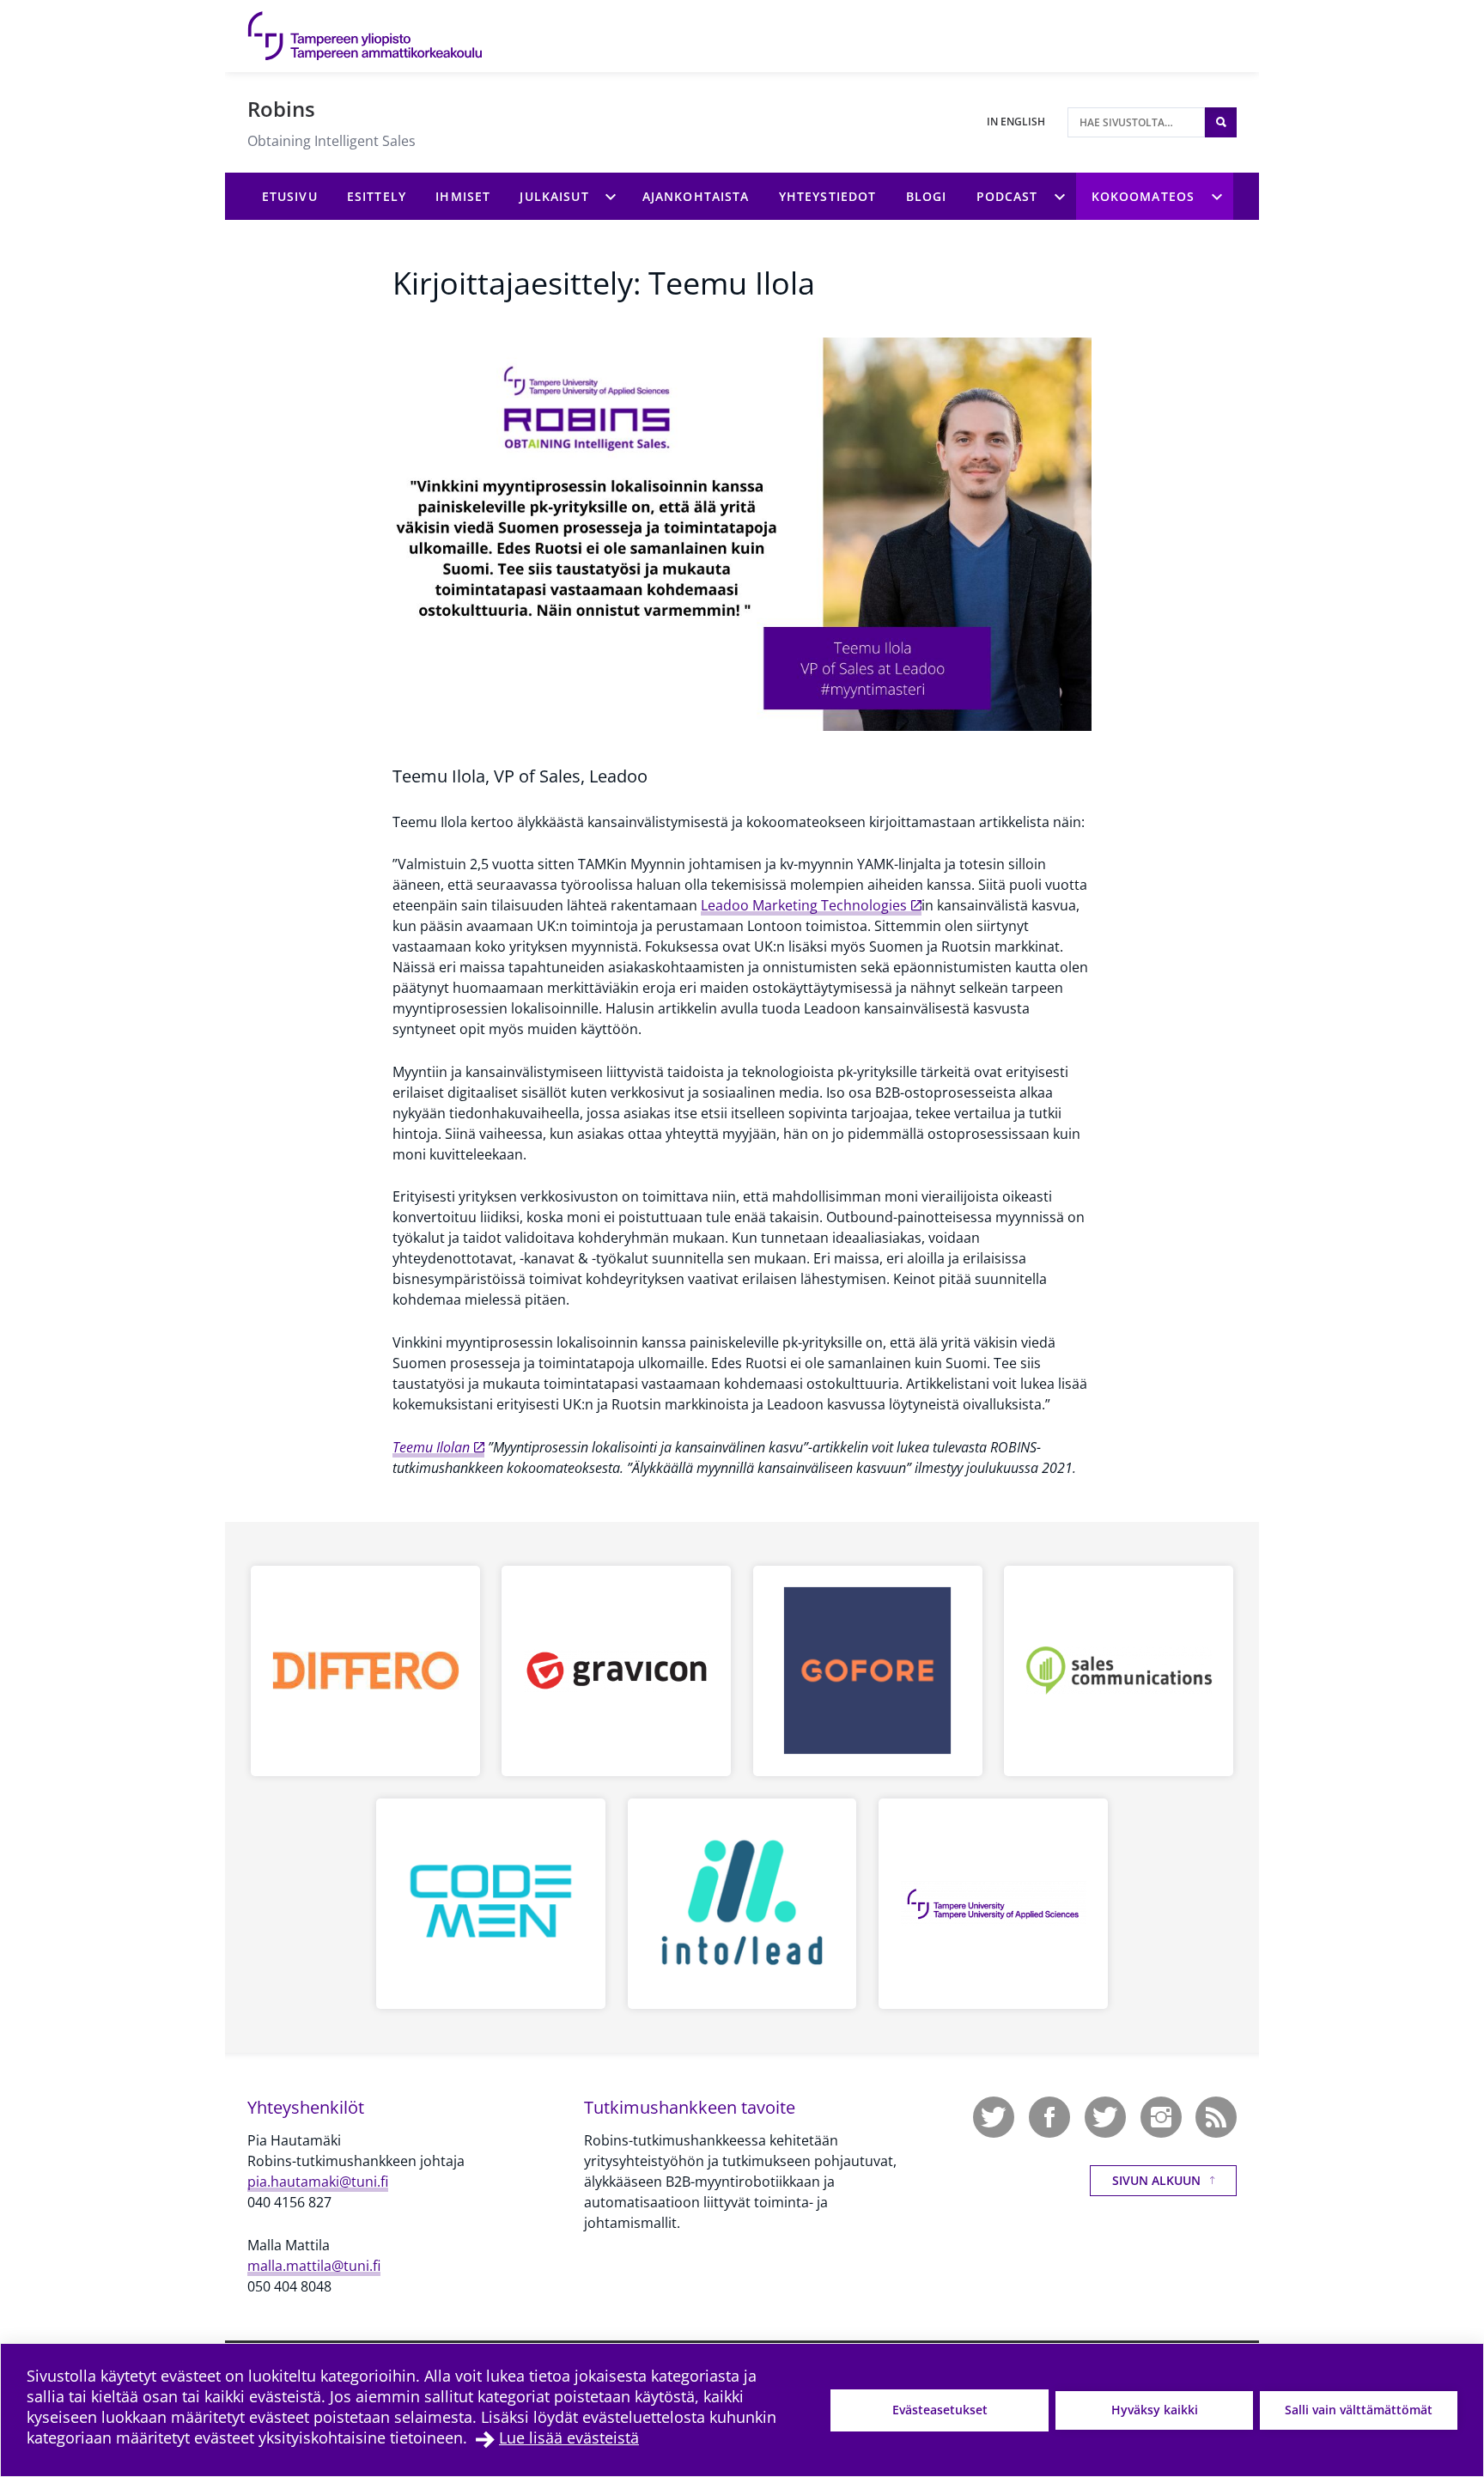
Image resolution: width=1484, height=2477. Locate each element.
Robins (281, 109)
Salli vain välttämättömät (1359, 2410)
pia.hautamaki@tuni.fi (318, 2182)
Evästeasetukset (940, 2410)
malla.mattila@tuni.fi (314, 2266)
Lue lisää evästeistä (569, 2437)
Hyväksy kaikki (1155, 2410)
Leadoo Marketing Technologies (804, 905)
